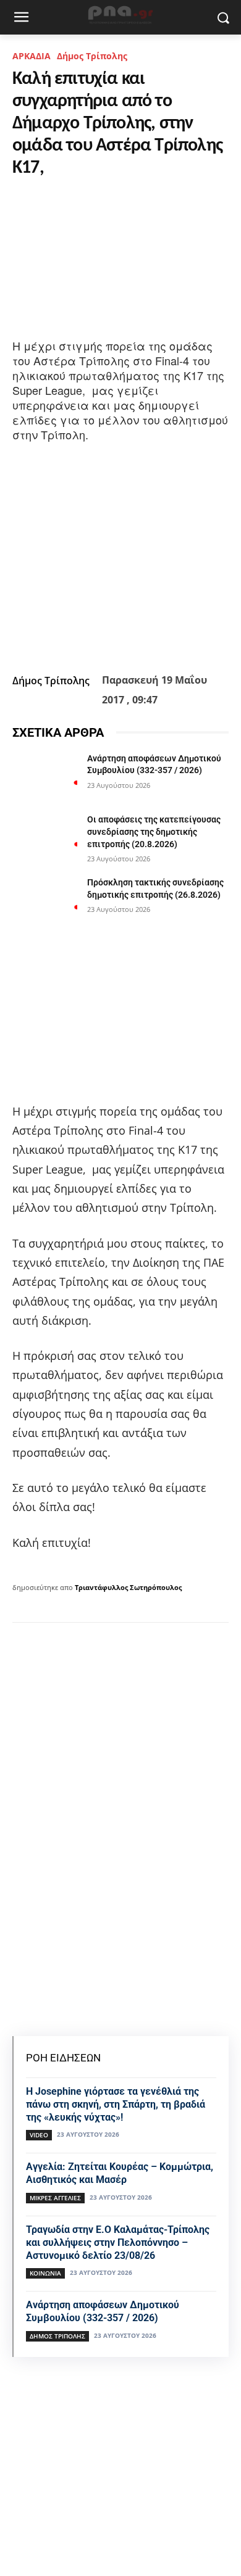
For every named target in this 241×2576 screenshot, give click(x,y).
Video (39, 2135)
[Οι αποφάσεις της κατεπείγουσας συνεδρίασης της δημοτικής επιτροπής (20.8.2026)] (45, 837)
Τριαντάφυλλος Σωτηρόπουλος (128, 1587)
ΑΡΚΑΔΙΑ (32, 56)
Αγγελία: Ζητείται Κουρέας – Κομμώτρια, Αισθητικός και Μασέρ (120, 2173)
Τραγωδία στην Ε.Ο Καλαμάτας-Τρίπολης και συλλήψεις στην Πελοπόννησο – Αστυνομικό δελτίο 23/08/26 (118, 2243)
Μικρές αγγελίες (55, 2198)
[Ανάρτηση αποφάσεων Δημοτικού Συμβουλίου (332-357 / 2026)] (45, 776)
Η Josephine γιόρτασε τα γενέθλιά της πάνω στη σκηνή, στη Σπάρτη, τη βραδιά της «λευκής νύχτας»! (116, 2104)
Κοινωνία (45, 2273)
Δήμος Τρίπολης (92, 56)
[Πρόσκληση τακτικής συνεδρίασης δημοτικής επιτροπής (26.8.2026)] (45, 900)
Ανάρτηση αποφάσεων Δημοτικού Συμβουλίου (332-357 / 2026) (103, 2311)
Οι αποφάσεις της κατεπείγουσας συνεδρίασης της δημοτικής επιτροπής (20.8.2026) (154, 831)
